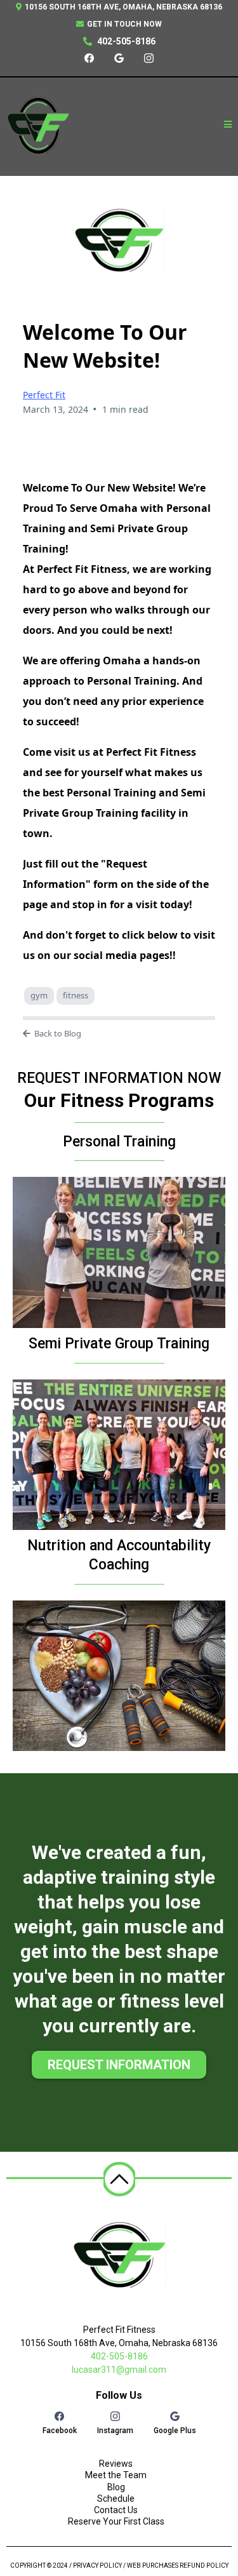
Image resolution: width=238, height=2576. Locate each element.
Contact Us (116, 2510)
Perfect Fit (44, 395)
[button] (228, 125)
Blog (116, 2487)
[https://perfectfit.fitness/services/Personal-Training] (119, 1252)
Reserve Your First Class (116, 2521)
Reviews (116, 2464)
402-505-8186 (119, 2356)
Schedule (116, 2499)
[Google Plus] (119, 57)
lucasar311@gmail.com (119, 2370)
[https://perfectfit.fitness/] (119, 2255)
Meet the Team (116, 2475)
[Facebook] (89, 57)
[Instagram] (149, 57)
